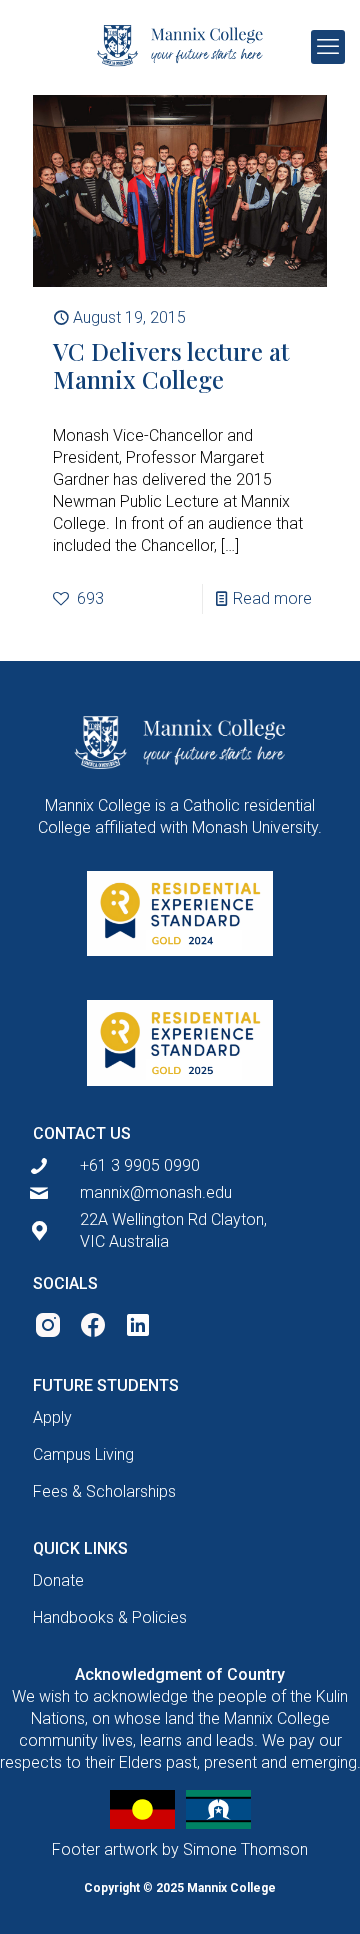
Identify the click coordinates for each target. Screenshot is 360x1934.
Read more (272, 598)
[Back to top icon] (317, 1891)
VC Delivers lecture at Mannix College (171, 365)
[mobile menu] (328, 47)
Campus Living (83, 1454)
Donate (58, 1580)
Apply (52, 1417)
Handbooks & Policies (110, 1617)
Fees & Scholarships (104, 1491)
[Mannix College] (180, 45)
